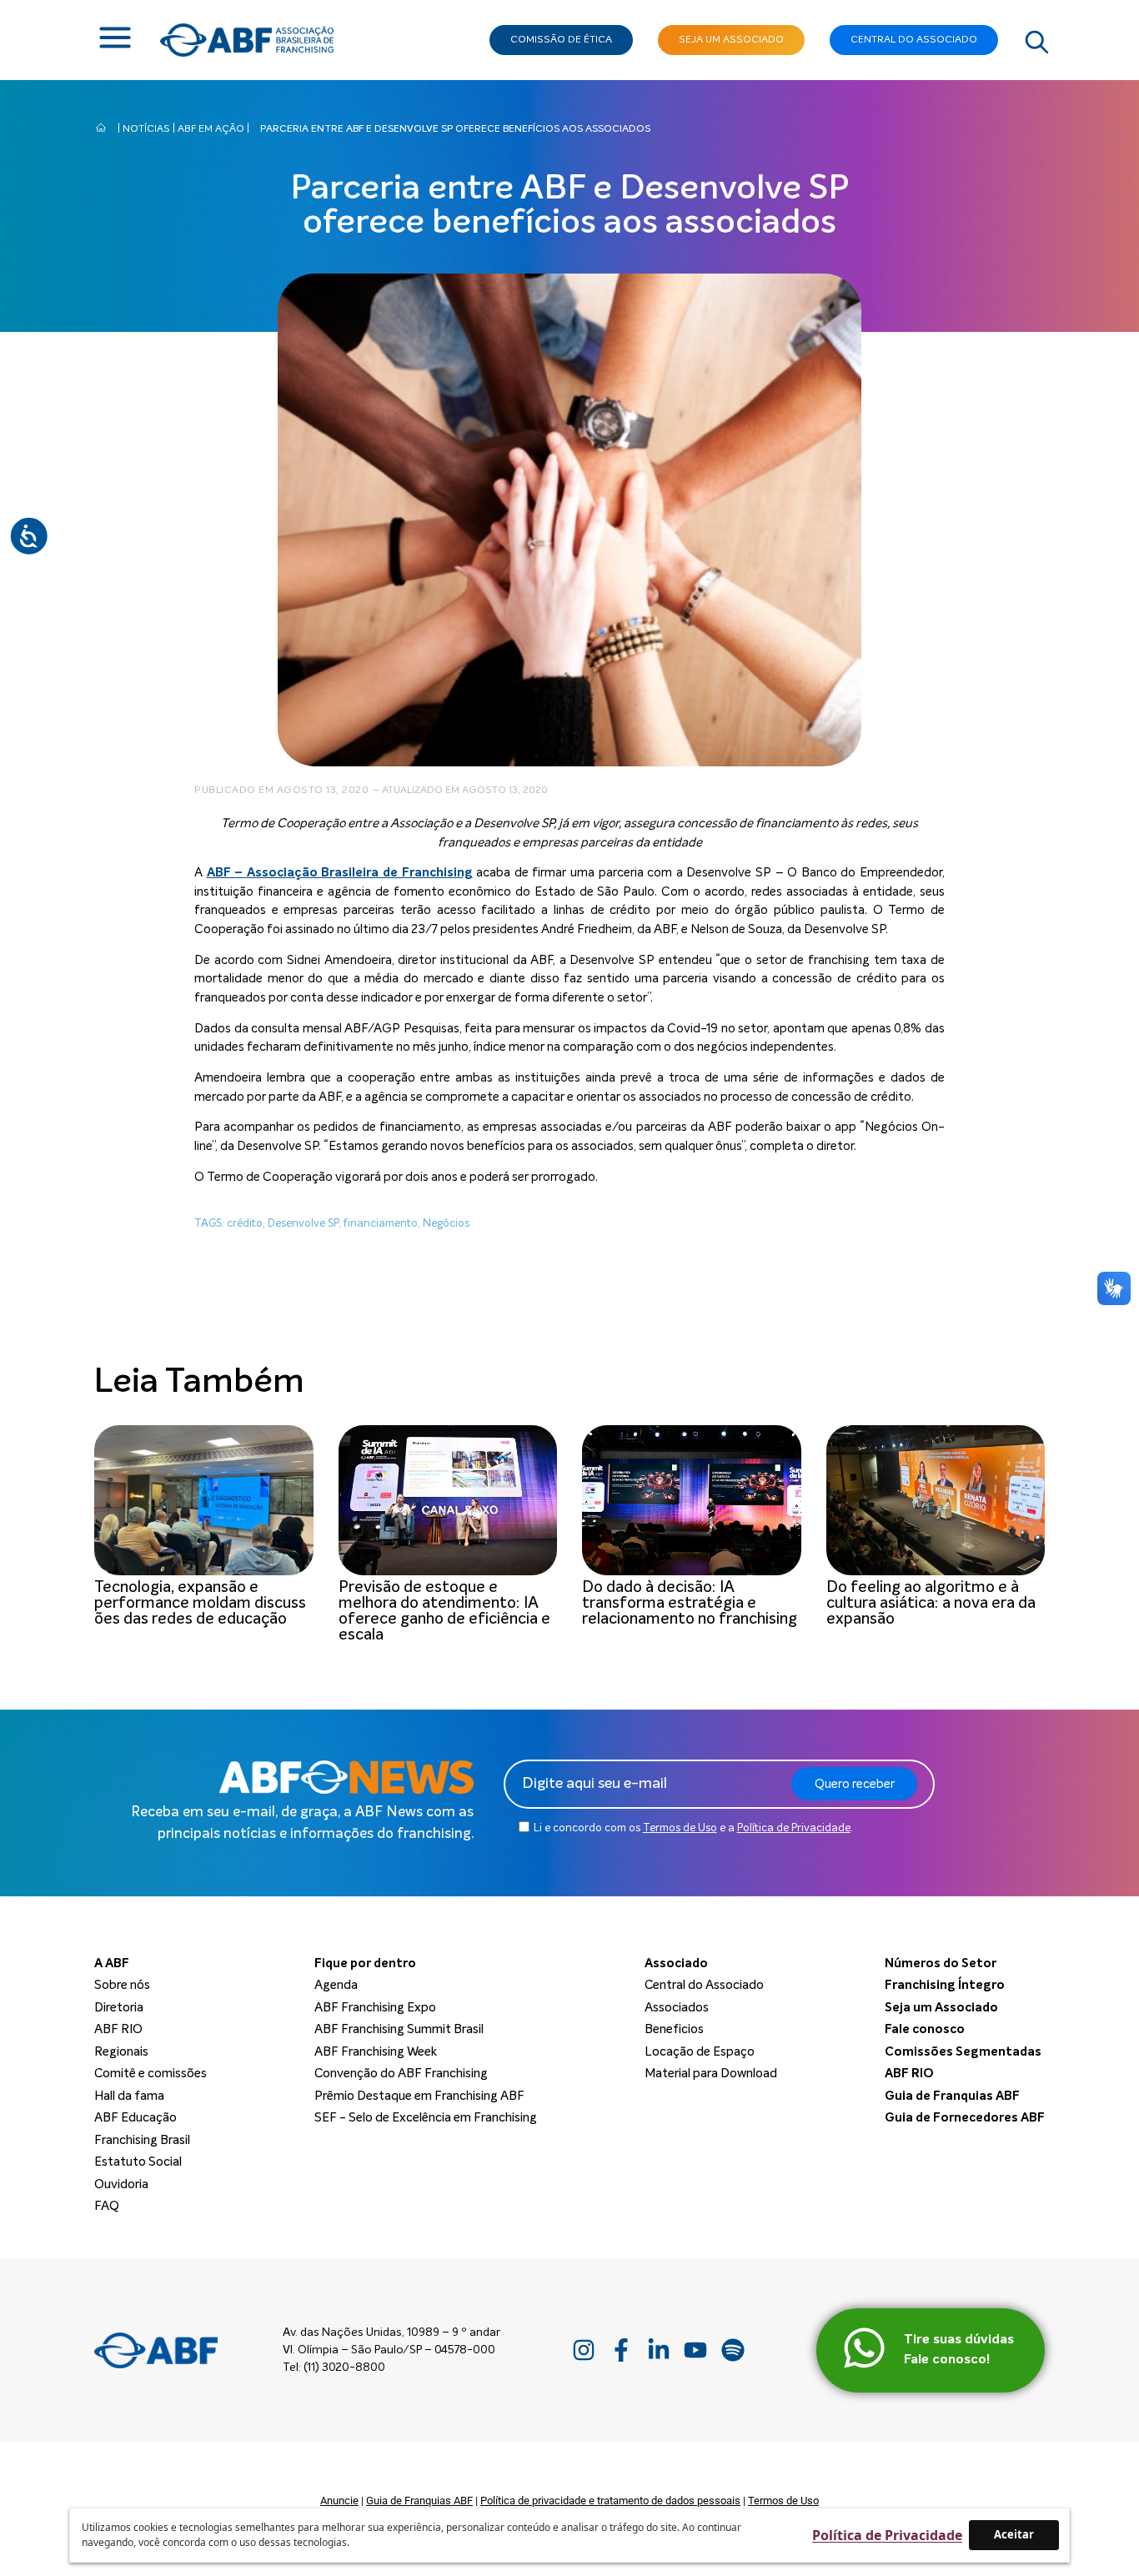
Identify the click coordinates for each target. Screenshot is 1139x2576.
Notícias (146, 129)
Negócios (446, 1224)
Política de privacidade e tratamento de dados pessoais (610, 2501)
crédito (245, 1224)
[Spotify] (733, 2350)
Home (101, 124)
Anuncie (339, 2501)
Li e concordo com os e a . (693, 1828)
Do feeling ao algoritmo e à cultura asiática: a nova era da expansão (931, 1603)
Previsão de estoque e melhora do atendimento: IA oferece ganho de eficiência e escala (444, 1611)
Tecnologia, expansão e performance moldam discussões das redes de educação (200, 1603)
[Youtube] (696, 2350)
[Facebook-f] (621, 2350)
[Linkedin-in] (658, 2350)
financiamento (381, 1224)
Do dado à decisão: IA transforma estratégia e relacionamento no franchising (691, 1603)
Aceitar (1014, 2534)
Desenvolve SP (303, 1224)
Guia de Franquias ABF (419, 2501)
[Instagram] (584, 2350)
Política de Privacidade (794, 1828)
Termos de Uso (680, 1828)
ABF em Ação (211, 129)
